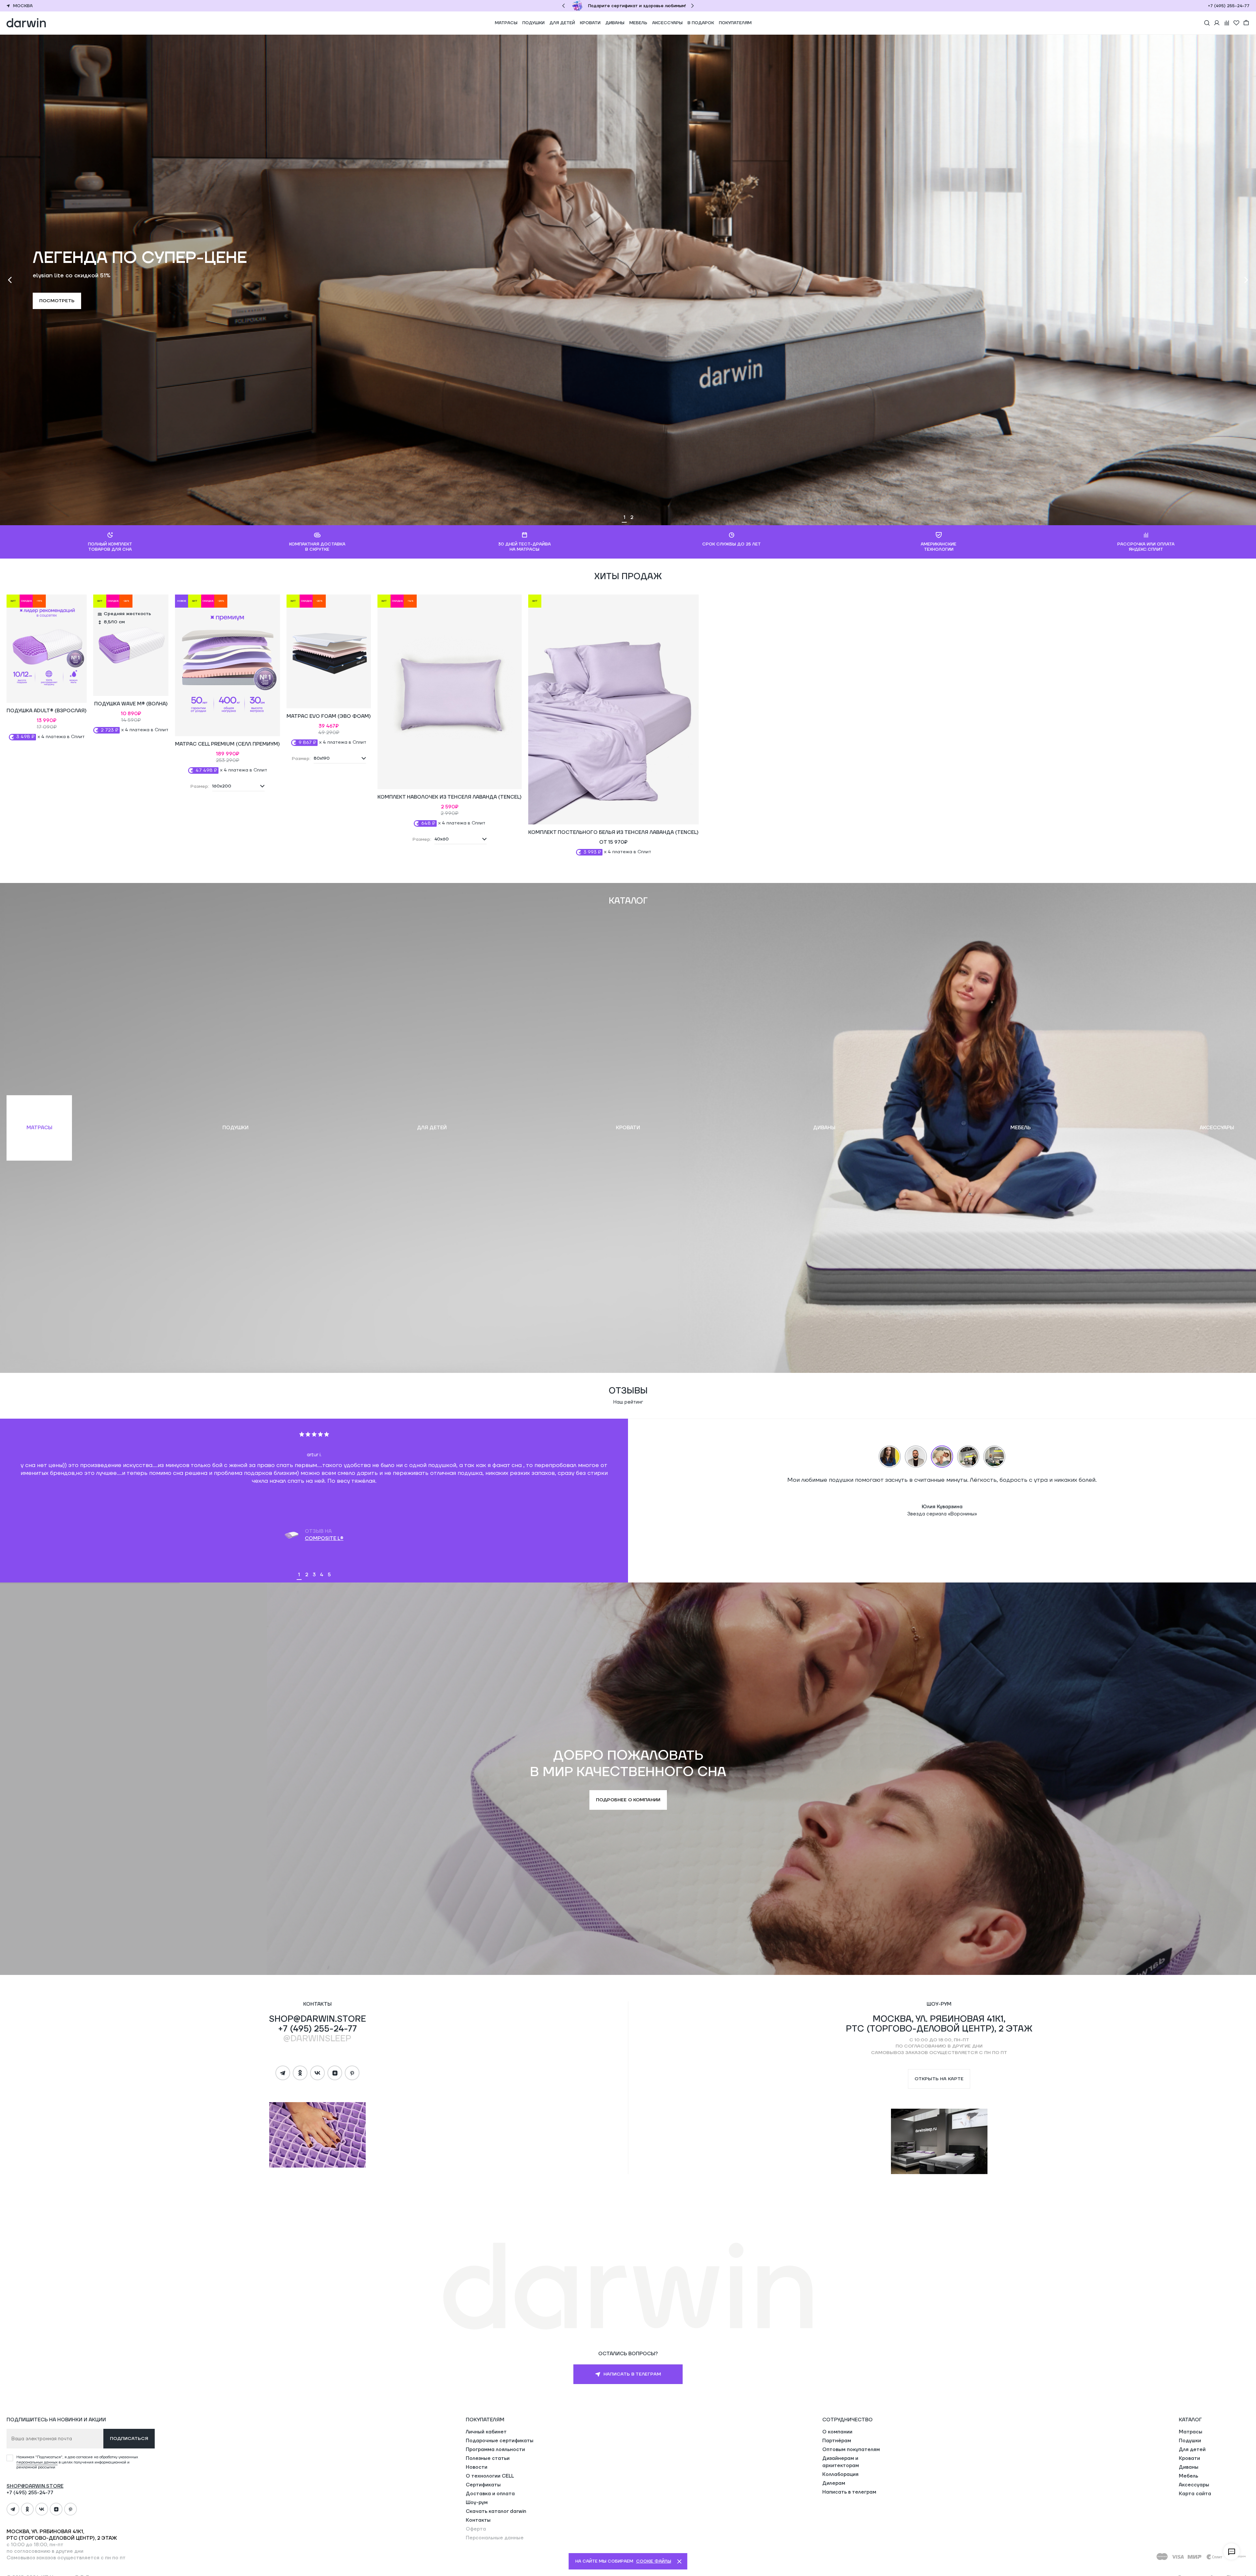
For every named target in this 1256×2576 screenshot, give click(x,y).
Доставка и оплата (490, 2494)
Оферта (476, 2529)
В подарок (701, 23)
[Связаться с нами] (1231, 2551)
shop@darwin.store (317, 2019)
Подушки (533, 23)
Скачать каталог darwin (496, 2511)
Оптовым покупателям (851, 2450)
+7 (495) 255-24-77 (1229, 6)
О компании (837, 2432)
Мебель (638, 23)
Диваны (615, 23)
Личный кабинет (486, 2432)
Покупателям (735, 23)
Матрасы (506, 23)
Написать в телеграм (849, 2492)
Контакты (478, 2520)
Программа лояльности (495, 2450)
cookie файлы (654, 2561)
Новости (477, 2467)
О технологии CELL (490, 2476)
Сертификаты (483, 2485)
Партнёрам (837, 2441)
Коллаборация (840, 2474)
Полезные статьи (488, 2458)
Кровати (590, 23)
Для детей (562, 23)
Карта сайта (1195, 2494)
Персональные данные (495, 2538)
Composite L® (324, 1539)
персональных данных (37, 2462)
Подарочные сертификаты (500, 2441)
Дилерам (834, 2483)
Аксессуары (667, 23)
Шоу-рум (477, 2503)
